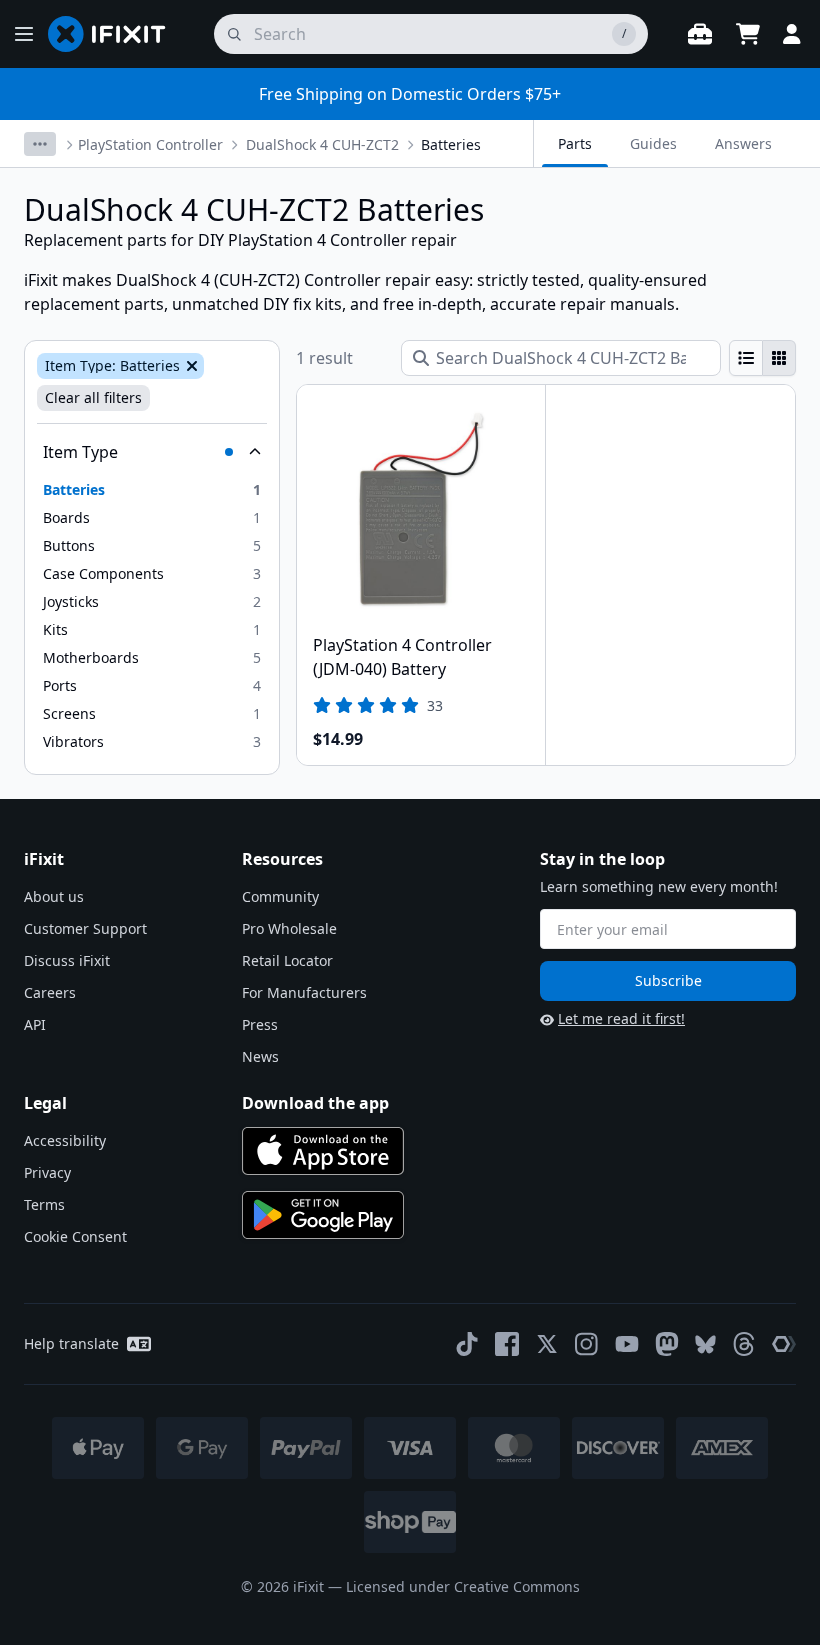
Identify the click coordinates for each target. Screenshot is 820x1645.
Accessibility (65, 1140)
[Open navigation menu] (24, 34)
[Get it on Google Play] (323, 1215)
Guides (653, 143)
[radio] (746, 358)
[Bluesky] (705, 1344)
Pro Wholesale (289, 928)
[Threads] (744, 1344)
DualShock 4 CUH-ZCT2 (322, 144)
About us (54, 896)
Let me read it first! (621, 1018)
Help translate (71, 1343)
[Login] (792, 34)
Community (280, 896)
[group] (762, 358)
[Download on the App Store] (323, 1151)
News (260, 1056)
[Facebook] (507, 1344)
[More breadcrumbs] (40, 144)
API (35, 1024)
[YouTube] (627, 1344)
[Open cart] (748, 34)
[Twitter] (547, 1344)
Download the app (315, 1103)
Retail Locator (287, 960)
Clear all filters (93, 397)
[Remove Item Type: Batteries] (190, 366)
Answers (743, 143)
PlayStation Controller (150, 144)
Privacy (47, 1172)
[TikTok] (467, 1344)
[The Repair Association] (784, 1344)
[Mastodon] (667, 1344)
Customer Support (85, 928)
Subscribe (668, 980)
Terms (44, 1204)
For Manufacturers (304, 992)
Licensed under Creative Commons (463, 1586)
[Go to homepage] (115, 34)
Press (260, 1024)
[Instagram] (587, 1344)
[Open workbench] (700, 34)
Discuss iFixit (67, 960)
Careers (50, 992)
